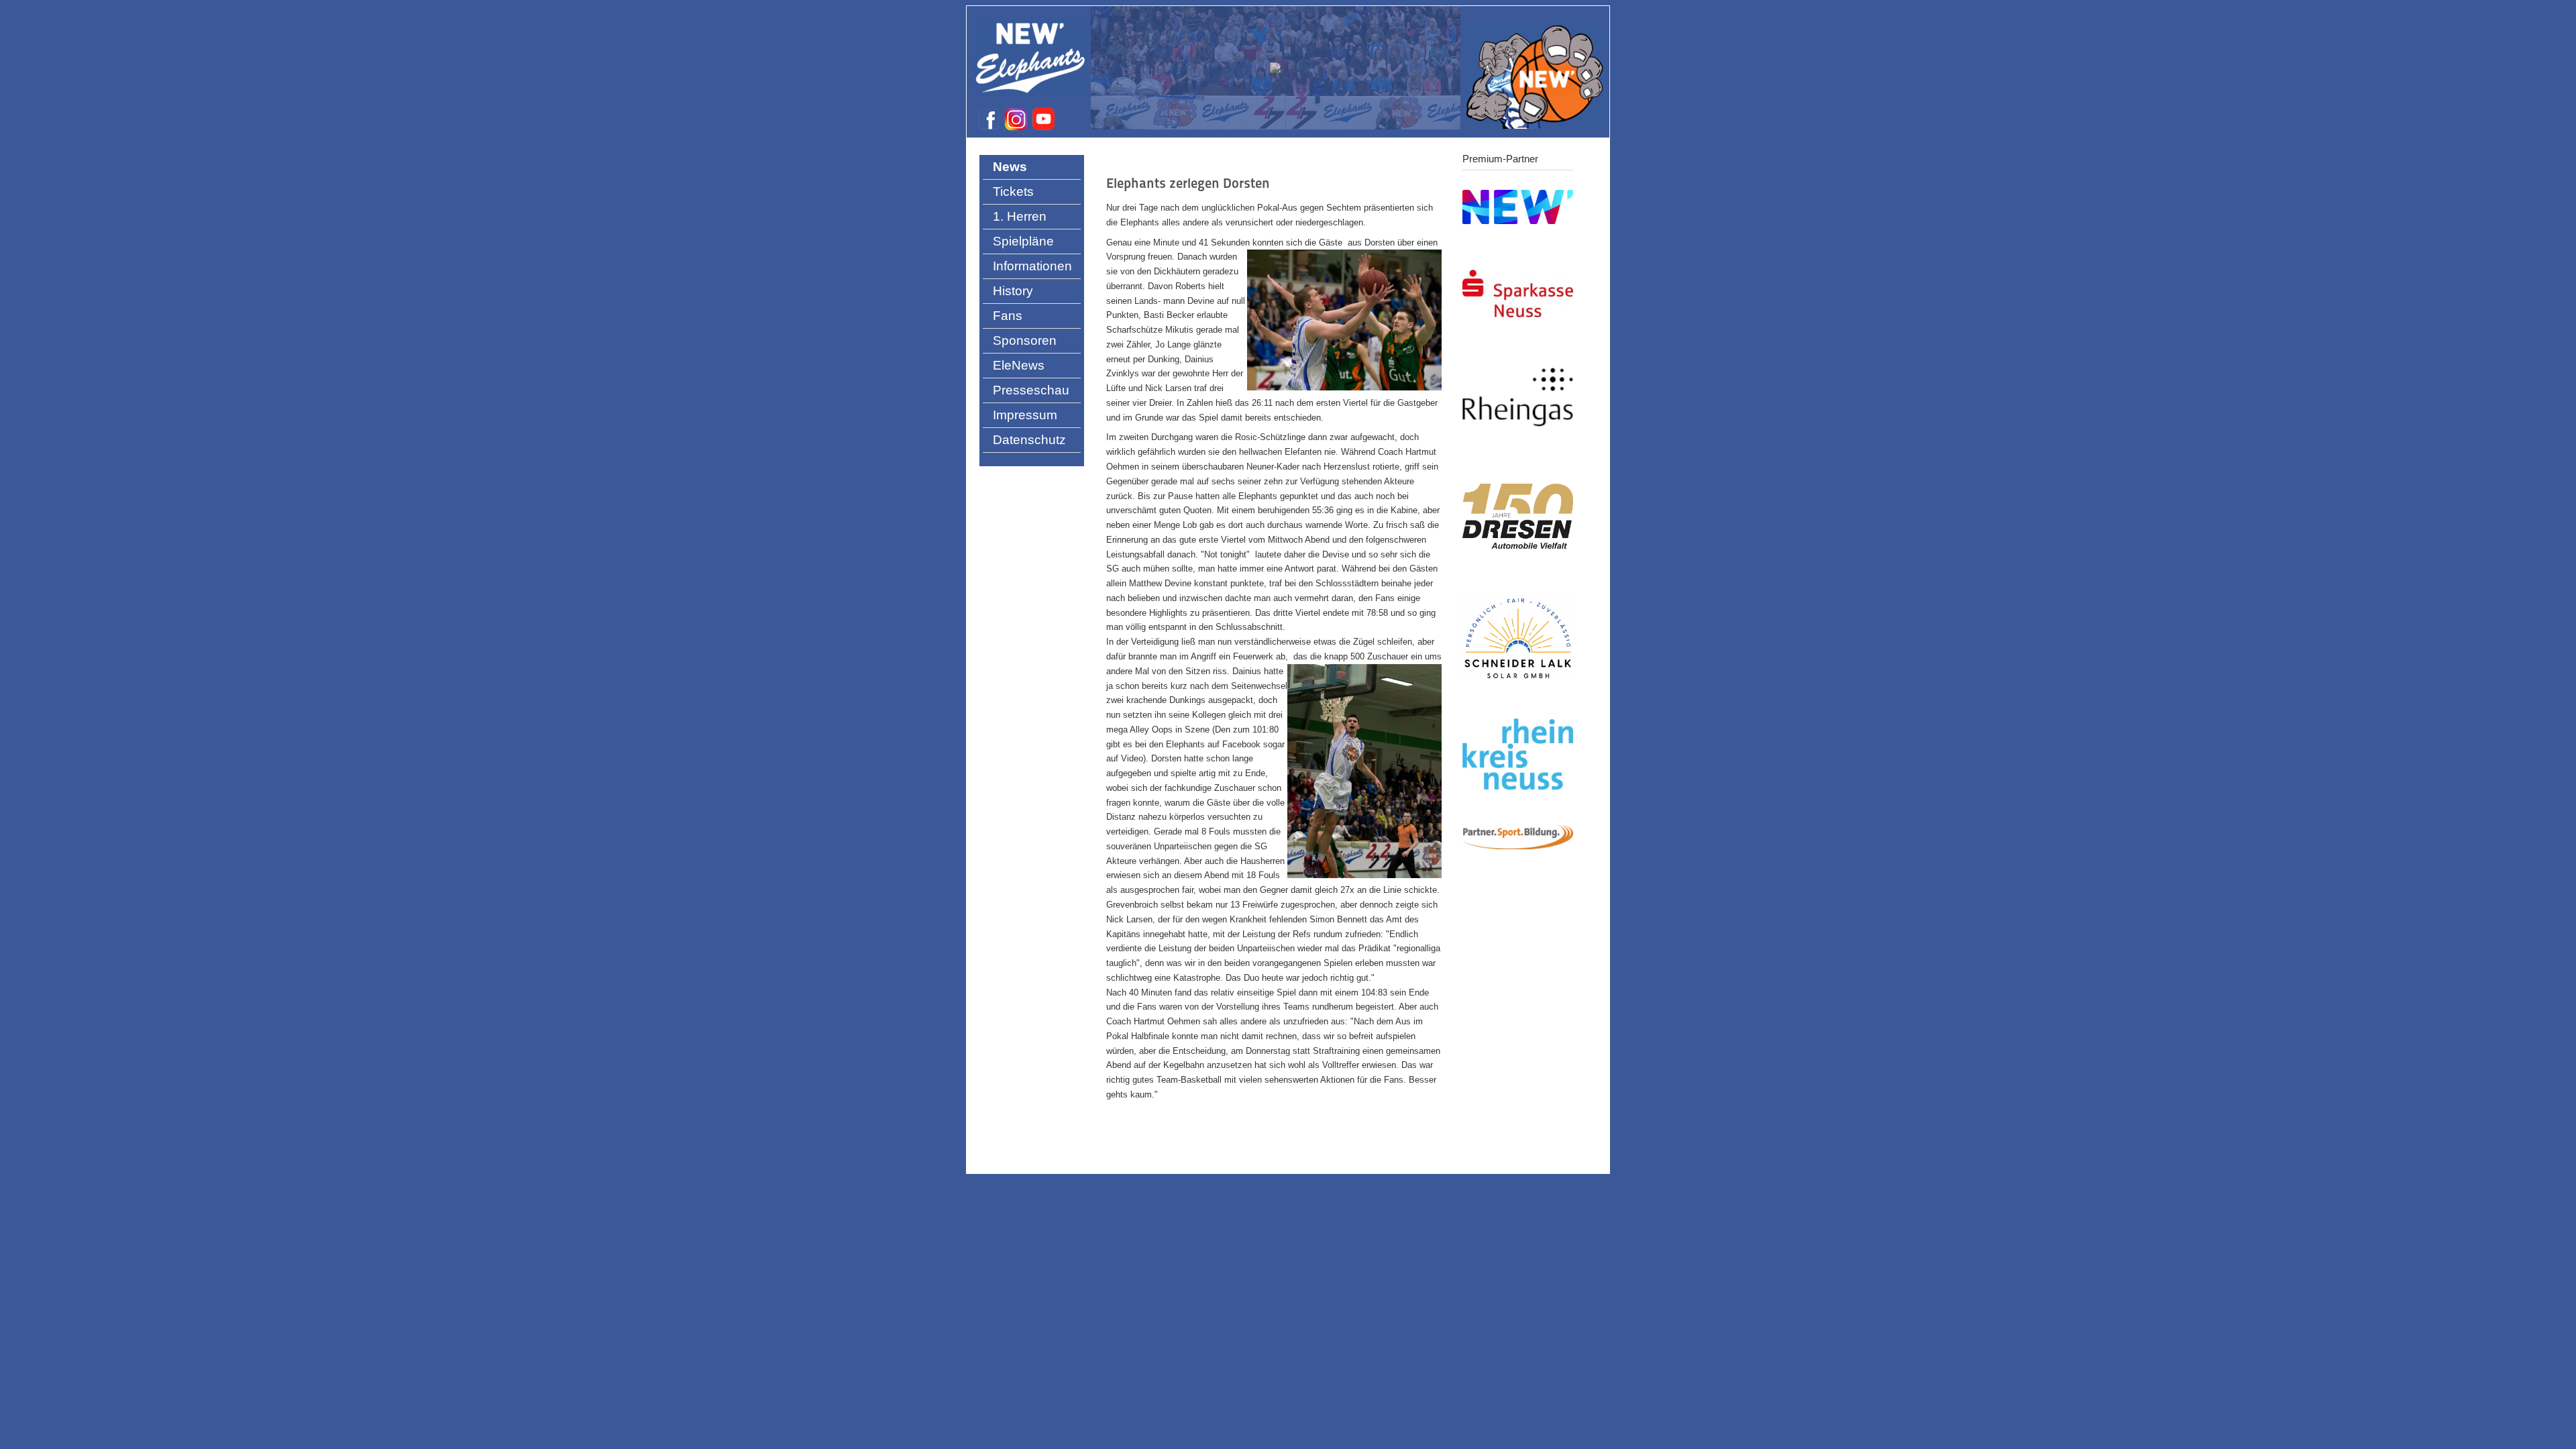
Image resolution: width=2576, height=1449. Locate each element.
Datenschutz (1029, 440)
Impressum (1025, 415)
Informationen (1032, 266)
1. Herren (1020, 216)
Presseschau (1031, 390)
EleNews (1019, 365)
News (1010, 167)
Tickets (1013, 192)
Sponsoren (1025, 340)
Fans (1008, 316)
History (1013, 291)
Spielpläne (1023, 241)
